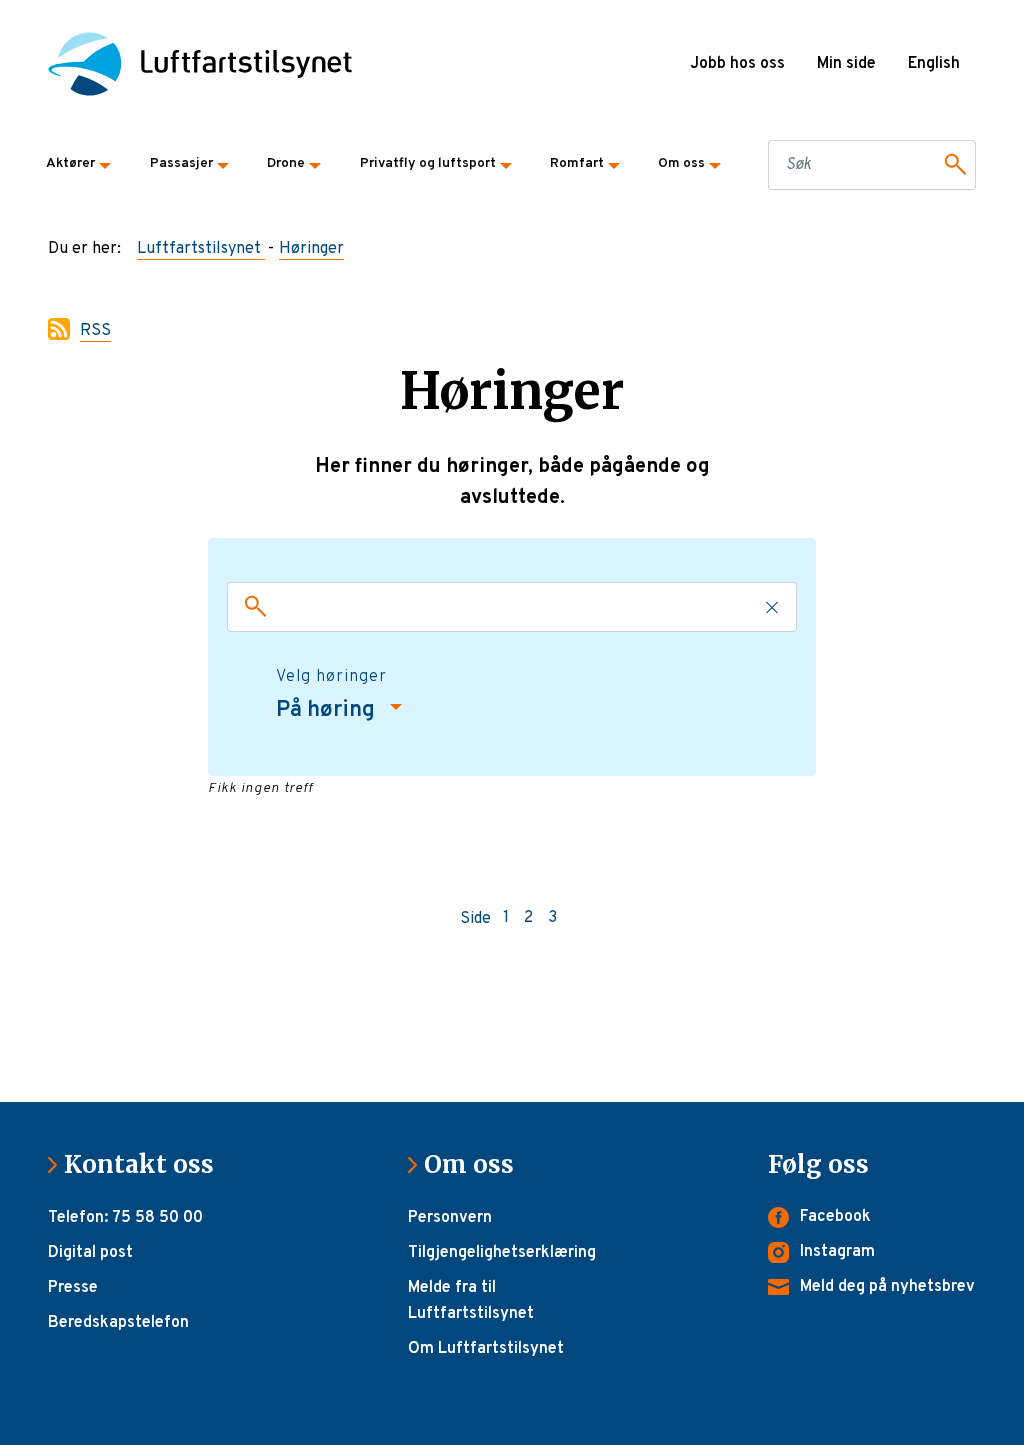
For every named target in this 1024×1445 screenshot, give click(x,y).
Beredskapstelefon (118, 1323)
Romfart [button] (577, 163)
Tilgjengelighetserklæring (502, 1253)
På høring (328, 710)
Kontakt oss (147, 1164)
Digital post (90, 1253)
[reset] (773, 607)
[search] (251, 607)
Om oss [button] (681, 163)
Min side (846, 64)
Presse (73, 1288)
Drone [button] (286, 163)
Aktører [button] (70, 163)
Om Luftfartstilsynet (486, 1349)
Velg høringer (331, 677)
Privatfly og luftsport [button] (428, 163)
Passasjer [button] (181, 163)
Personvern (450, 1218)
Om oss (477, 1164)
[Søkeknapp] (952, 165)
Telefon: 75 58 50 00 (125, 1218)
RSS (95, 331)
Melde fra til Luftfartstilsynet (471, 1301)
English (934, 64)
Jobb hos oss (737, 64)
